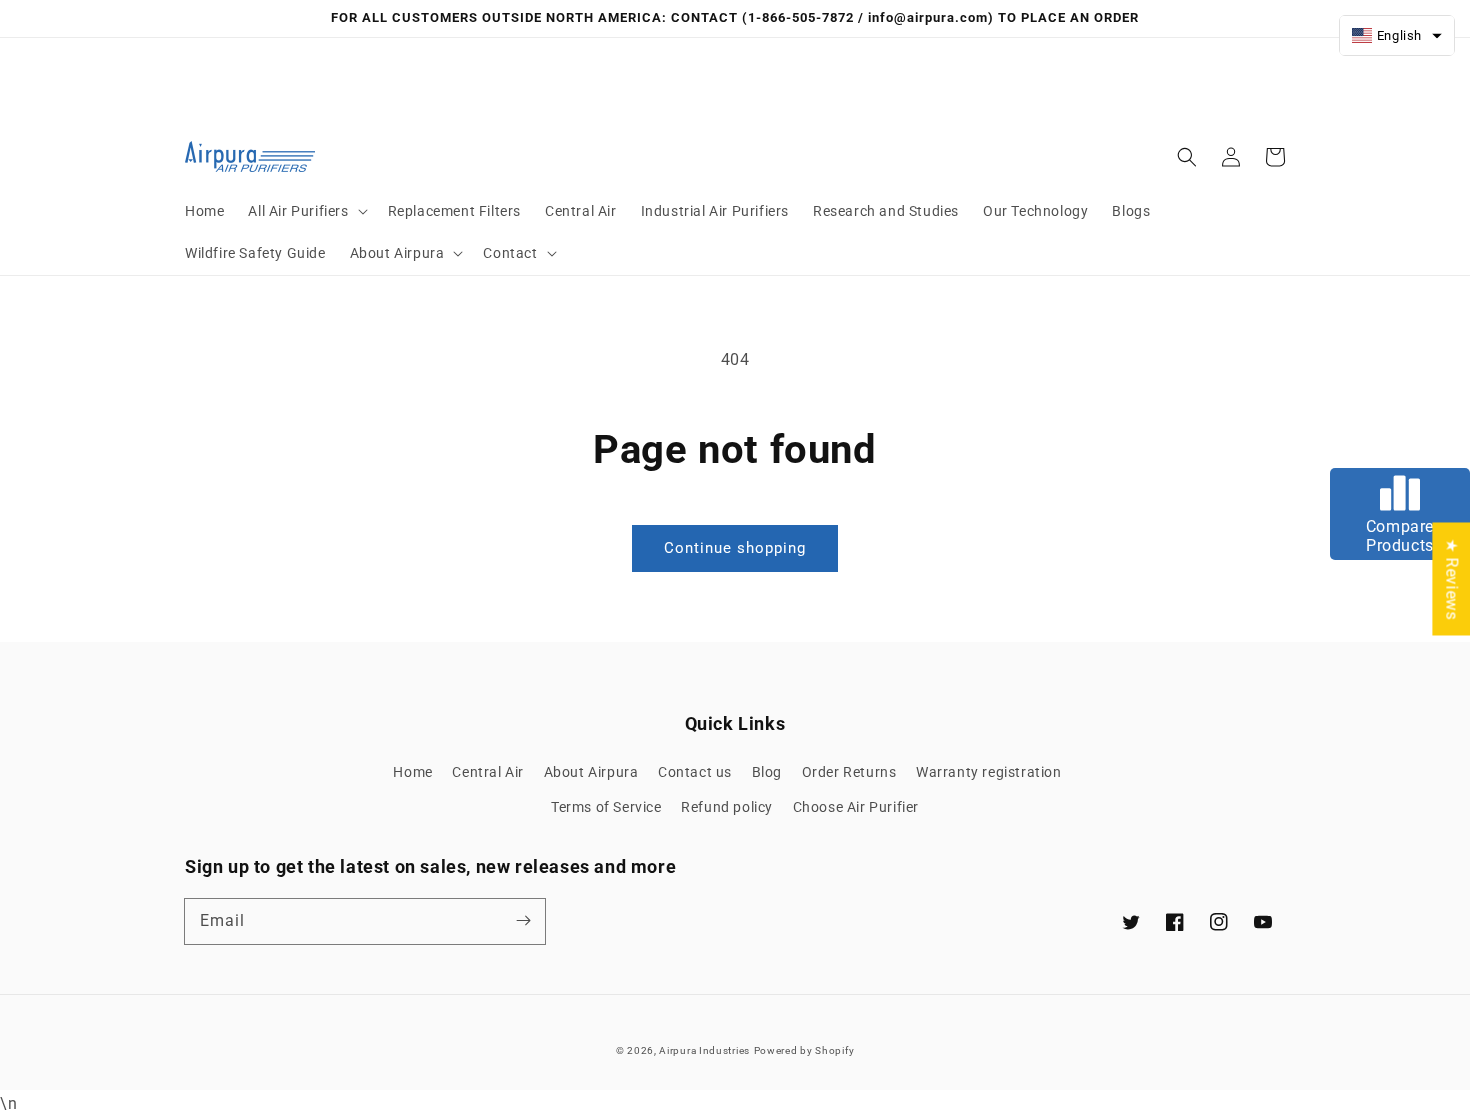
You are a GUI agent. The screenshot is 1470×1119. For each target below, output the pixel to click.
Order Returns (849, 772)
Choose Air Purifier (856, 807)
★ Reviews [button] (1451, 578)
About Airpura (591, 772)
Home (412, 772)
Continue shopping (735, 548)
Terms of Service (606, 807)
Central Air (488, 772)
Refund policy (727, 807)
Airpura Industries (704, 1050)
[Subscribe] (523, 921)
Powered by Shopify (804, 1050)
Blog (767, 772)
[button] (305, 211)
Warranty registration (989, 772)
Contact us (695, 772)
